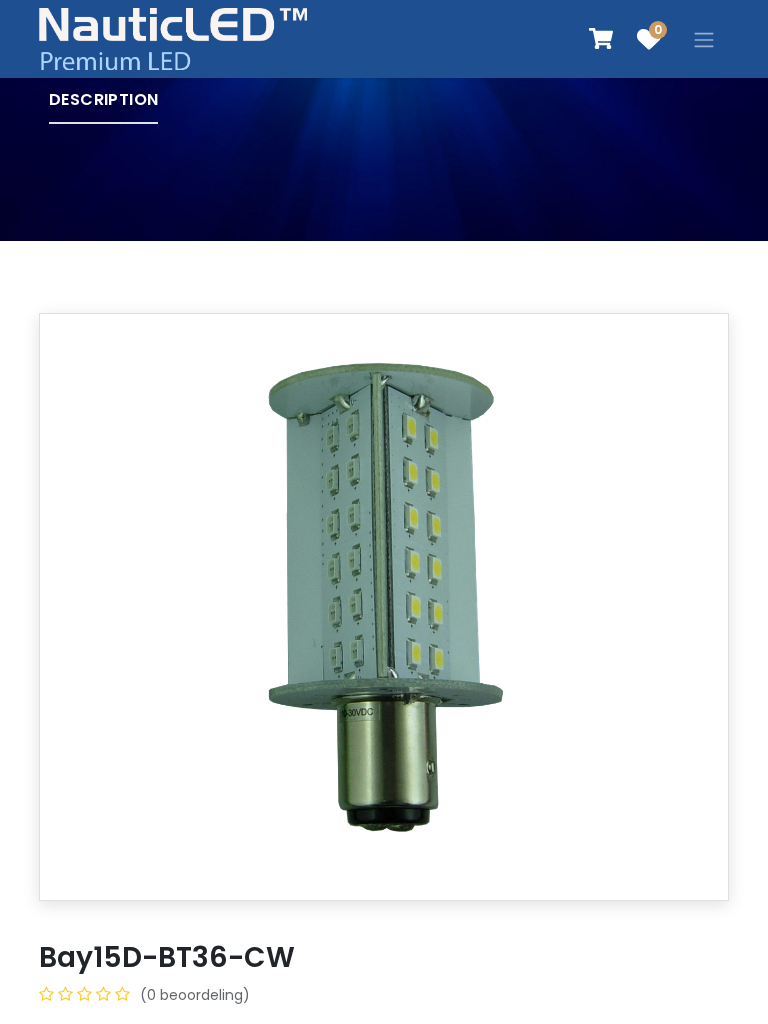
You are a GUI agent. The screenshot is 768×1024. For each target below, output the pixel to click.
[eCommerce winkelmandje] (601, 39)
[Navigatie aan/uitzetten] (704, 39)
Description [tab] (103, 99)
